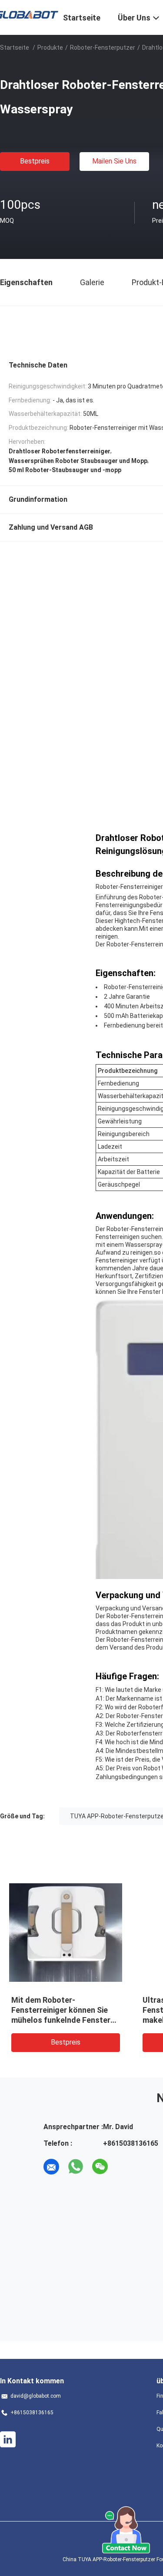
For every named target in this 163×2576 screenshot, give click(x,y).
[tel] (124, 2167)
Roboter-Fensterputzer (103, 48)
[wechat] (100, 2167)
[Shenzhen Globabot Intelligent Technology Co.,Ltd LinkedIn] (8, 2440)
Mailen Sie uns (114, 161)
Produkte (50, 48)
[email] (51, 2167)
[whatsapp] (76, 2167)
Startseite (15, 48)
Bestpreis (35, 161)
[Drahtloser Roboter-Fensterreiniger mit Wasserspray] (66, 1932)
